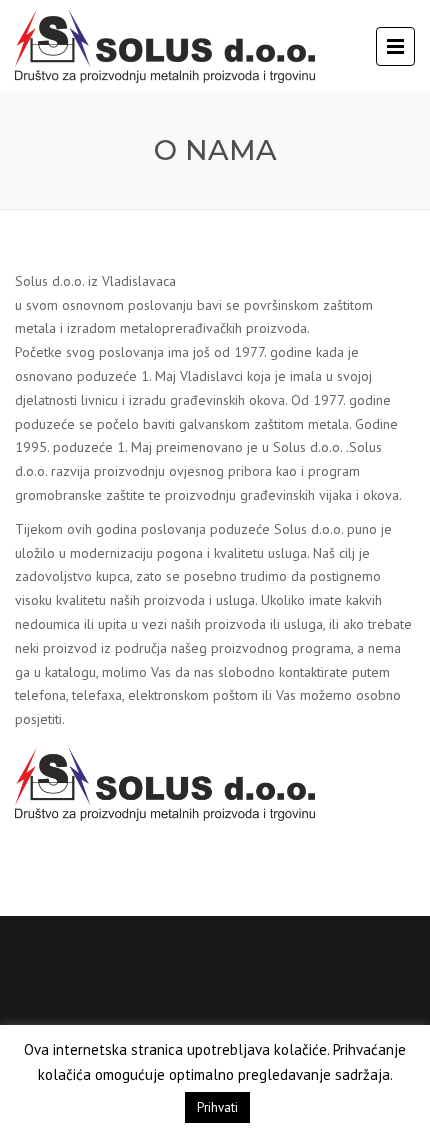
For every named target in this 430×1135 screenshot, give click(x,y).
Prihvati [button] (217, 1107)
